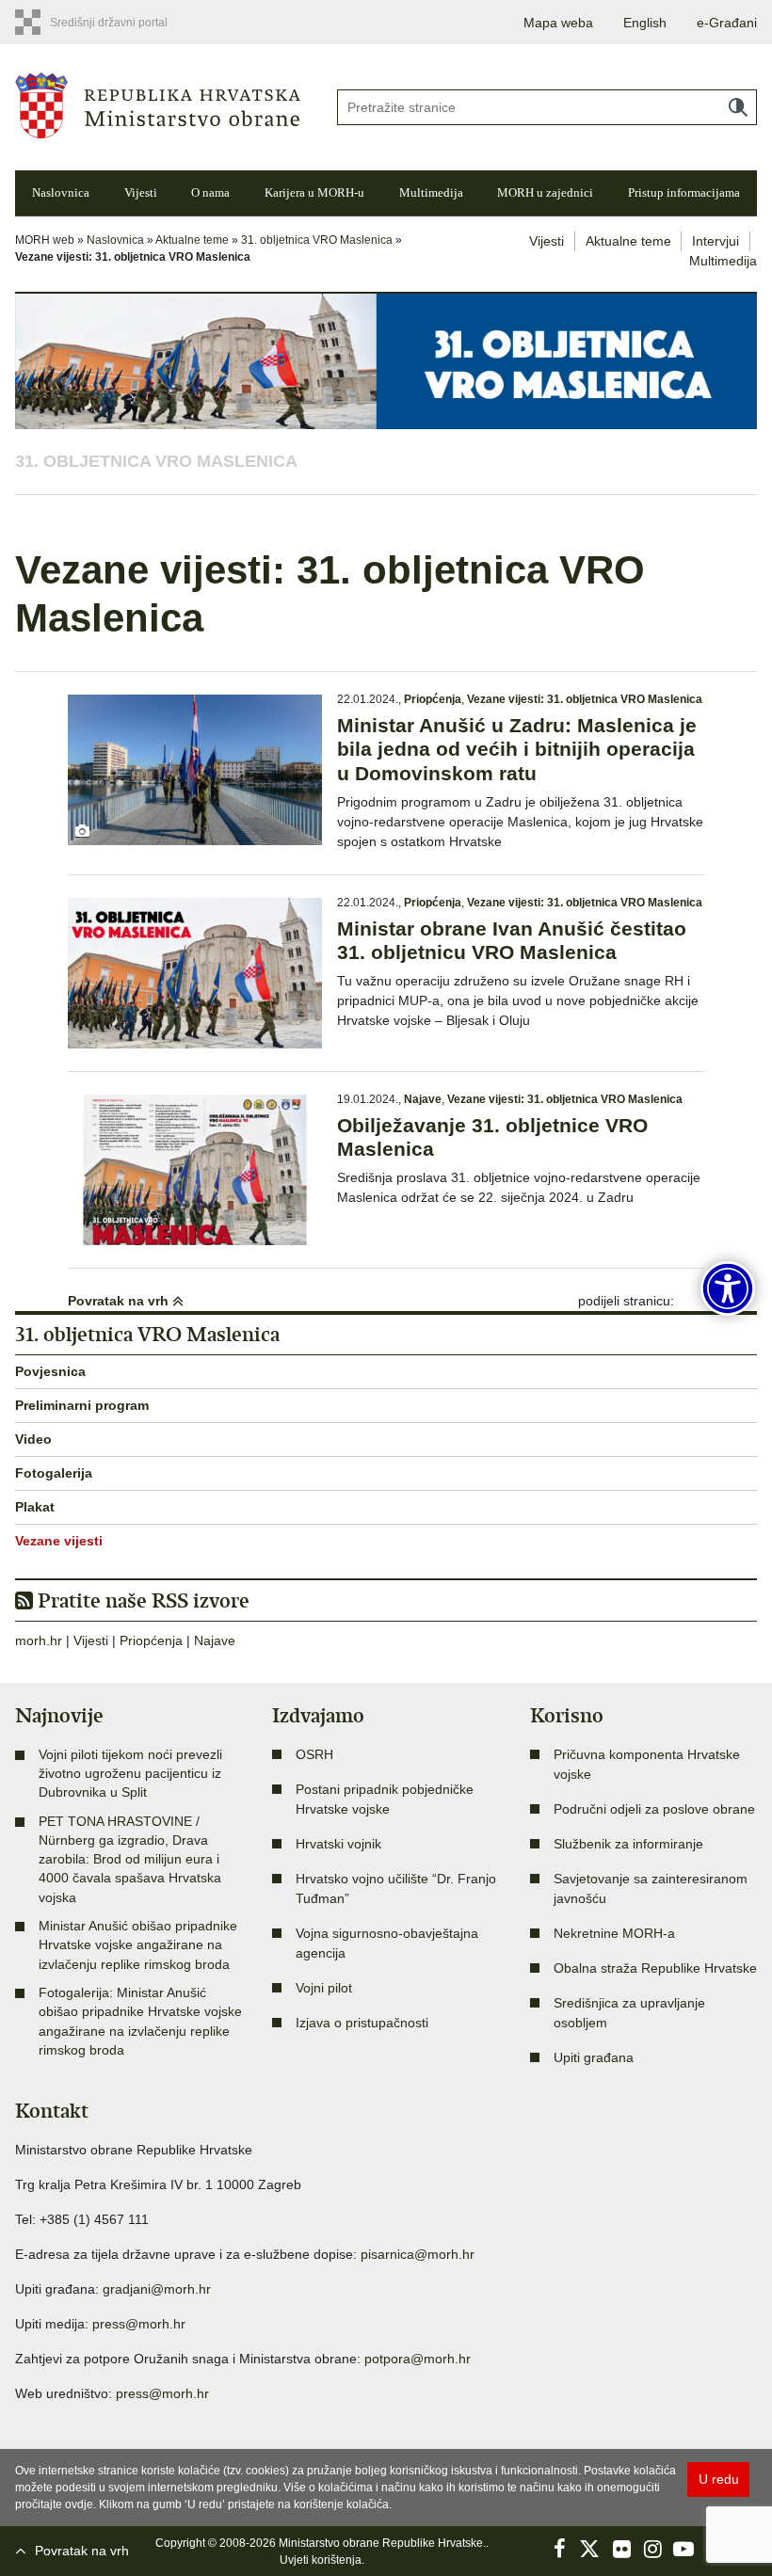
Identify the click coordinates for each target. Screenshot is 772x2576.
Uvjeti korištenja (321, 2560)
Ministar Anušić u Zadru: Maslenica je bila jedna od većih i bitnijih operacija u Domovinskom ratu (517, 749)
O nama (210, 192)
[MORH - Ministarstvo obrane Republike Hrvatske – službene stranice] (158, 104)
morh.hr (39, 1640)
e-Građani (727, 23)
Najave (423, 1099)
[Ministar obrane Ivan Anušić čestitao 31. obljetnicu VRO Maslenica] (195, 973)
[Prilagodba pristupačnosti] (728, 1288)
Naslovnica (61, 192)
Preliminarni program (82, 1405)
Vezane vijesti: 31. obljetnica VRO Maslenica (585, 699)
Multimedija (431, 192)
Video (33, 1439)
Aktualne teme (192, 240)
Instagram (652, 2549)
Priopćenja (433, 699)
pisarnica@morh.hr (418, 2254)
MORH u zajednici (545, 192)
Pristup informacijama (684, 192)
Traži (738, 107)
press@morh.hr (139, 2324)
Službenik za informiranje (628, 1844)
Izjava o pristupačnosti (362, 2023)
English (645, 23)
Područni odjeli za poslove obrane (654, 1809)
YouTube (684, 2549)
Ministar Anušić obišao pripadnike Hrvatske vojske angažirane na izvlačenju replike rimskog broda (138, 1945)
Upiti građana (594, 2057)
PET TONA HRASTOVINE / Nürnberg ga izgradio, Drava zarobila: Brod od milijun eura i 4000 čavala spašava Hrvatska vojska (130, 1859)
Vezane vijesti (59, 1541)
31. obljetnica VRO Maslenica (317, 240)
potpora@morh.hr (418, 2359)
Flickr (621, 2549)
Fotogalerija (54, 1473)
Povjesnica (50, 1371)
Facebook (559, 2549)
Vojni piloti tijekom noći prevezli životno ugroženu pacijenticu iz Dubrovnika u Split (130, 1774)
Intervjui (716, 241)
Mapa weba (558, 23)
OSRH (314, 1754)
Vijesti (141, 192)
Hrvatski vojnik (338, 1844)
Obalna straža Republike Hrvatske (655, 1968)
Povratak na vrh (120, 1301)
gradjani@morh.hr (157, 2289)
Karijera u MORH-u (314, 192)
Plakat (35, 1507)
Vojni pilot (324, 1988)
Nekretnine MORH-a (614, 1933)
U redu (719, 2479)
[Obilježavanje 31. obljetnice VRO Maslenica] (195, 1170)
